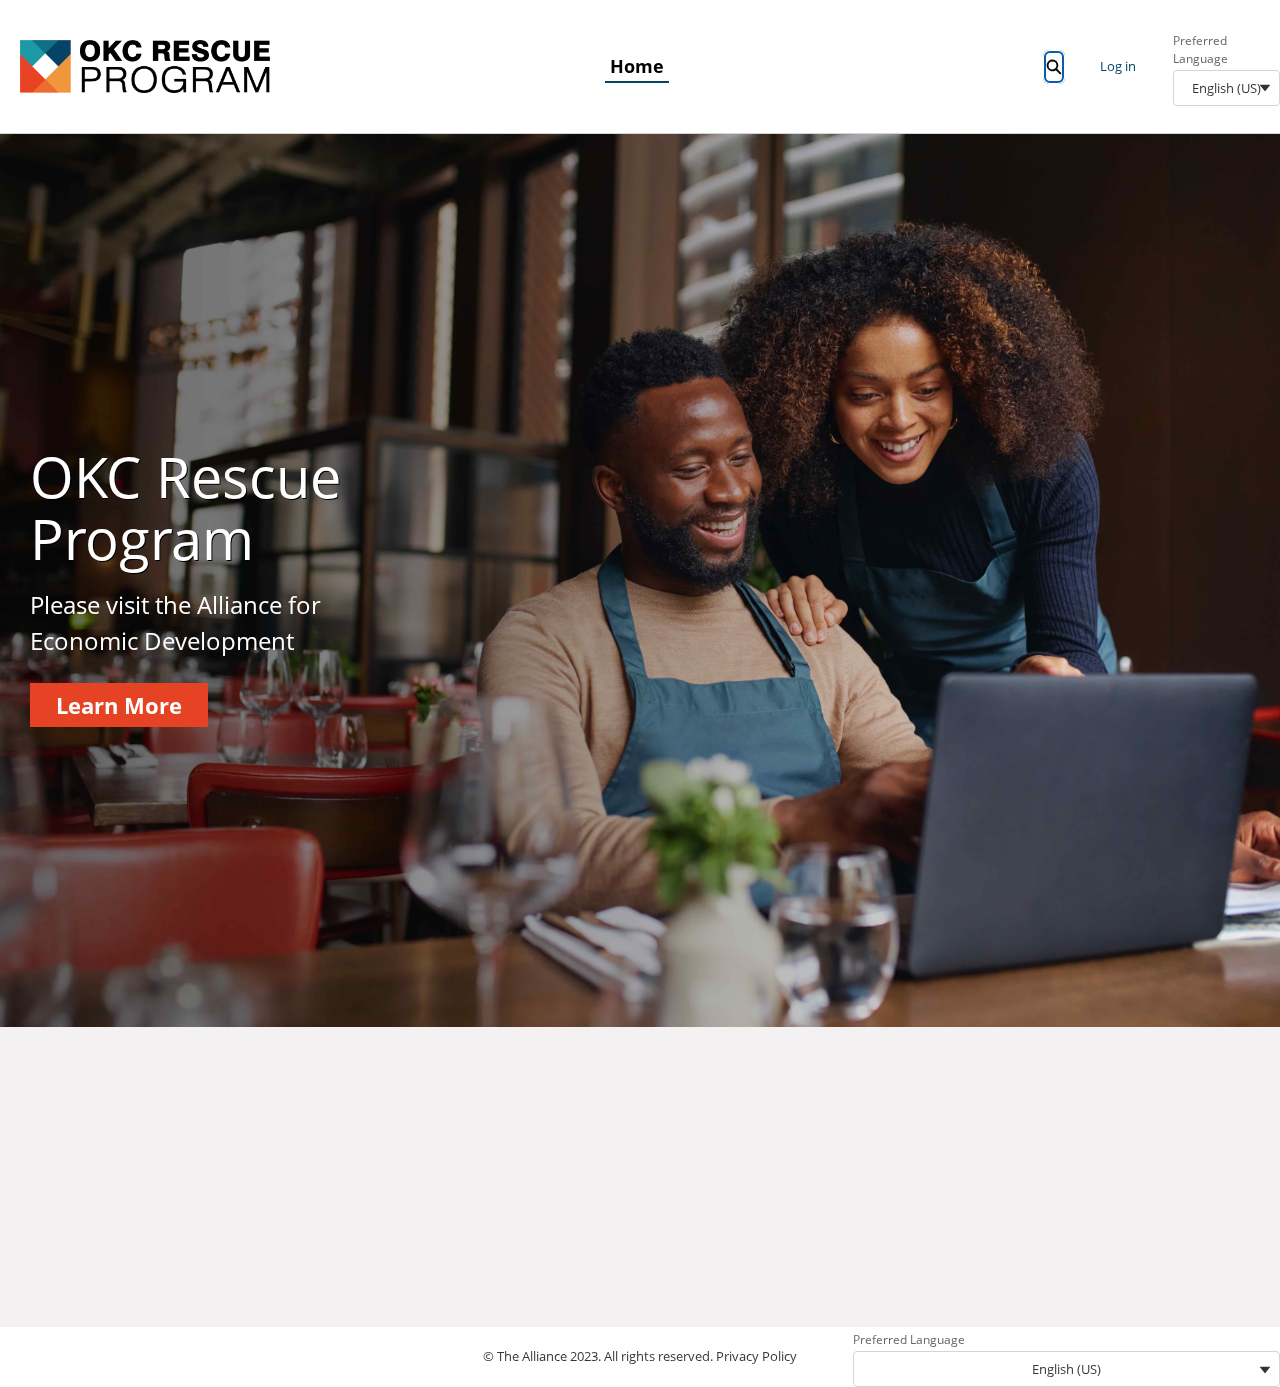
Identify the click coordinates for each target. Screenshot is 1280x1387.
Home (637, 66)
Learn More (119, 705)
